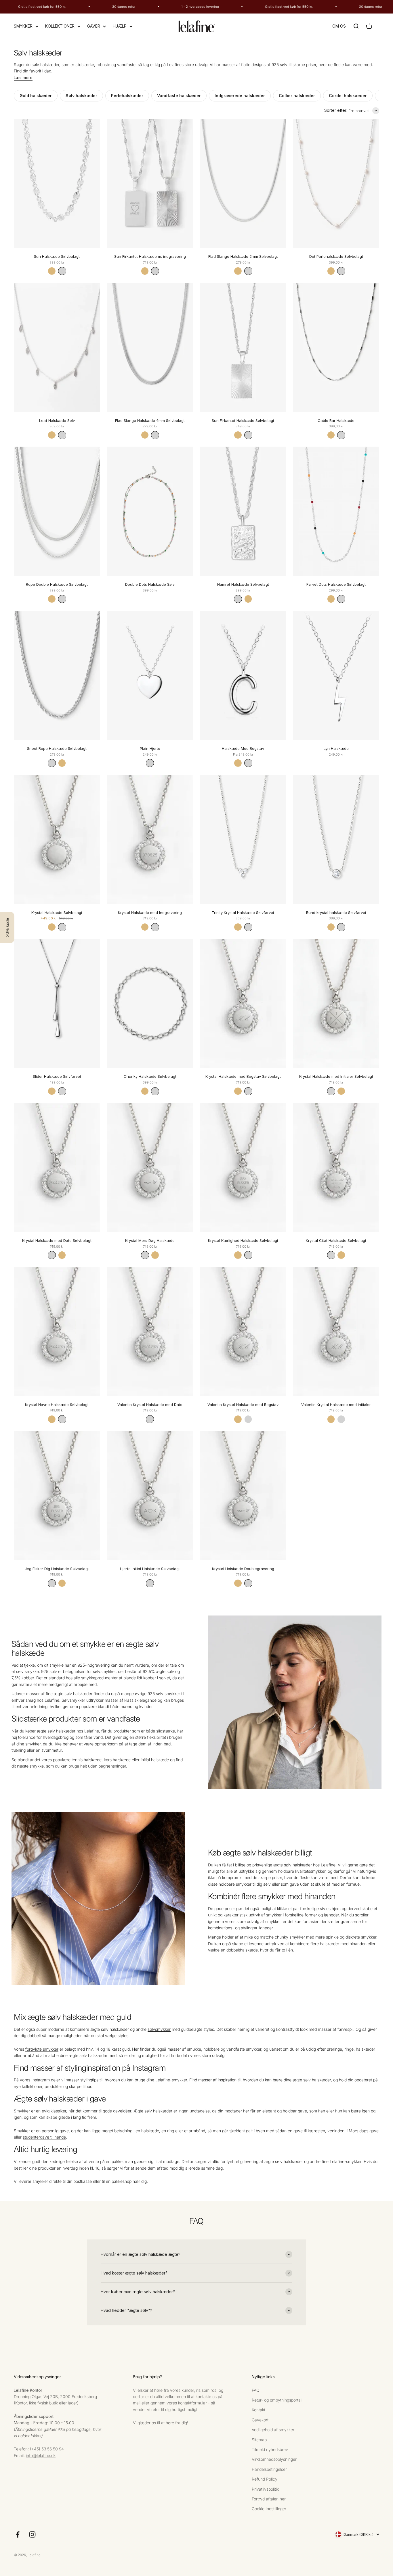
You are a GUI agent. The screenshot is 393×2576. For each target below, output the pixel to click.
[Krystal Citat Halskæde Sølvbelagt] (336, 1167)
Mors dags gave (364, 2131)
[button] (7, 927)
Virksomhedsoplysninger (274, 2459)
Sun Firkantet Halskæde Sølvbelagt (243, 420)
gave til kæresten (309, 2131)
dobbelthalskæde (242, 1950)
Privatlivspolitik (265, 2489)
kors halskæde (117, 1760)
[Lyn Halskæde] (336, 675)
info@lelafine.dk (41, 2455)
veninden (336, 2131)
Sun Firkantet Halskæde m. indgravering (150, 256)
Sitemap (259, 2440)
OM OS (339, 26)
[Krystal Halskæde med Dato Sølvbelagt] (57, 1167)
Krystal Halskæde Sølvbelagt (57, 913)
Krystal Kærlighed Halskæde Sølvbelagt (243, 1240)
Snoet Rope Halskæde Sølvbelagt (57, 748)
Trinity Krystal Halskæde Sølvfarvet (243, 913)
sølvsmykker (159, 2029)
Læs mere (23, 77)
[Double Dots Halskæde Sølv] (150, 511)
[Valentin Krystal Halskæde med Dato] (150, 1332)
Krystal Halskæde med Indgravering (150, 913)
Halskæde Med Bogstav (243, 748)
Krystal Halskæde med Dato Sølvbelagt (57, 1240)
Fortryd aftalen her (269, 2499)
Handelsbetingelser (269, 2469)
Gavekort (260, 2420)
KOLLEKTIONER (60, 26)
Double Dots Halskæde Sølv (150, 584)
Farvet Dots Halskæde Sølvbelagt (336, 584)
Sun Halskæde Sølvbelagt (57, 256)
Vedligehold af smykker (273, 2430)
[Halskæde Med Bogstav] (243, 675)
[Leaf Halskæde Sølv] (57, 347)
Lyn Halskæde (336, 748)
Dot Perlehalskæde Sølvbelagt (336, 256)
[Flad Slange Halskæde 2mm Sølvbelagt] (243, 183)
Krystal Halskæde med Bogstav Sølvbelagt (243, 1076)
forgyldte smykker (42, 2049)
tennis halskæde (87, 1760)
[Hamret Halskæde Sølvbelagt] (243, 511)
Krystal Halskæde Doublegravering (243, 1569)
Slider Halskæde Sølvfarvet (57, 1076)
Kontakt (258, 2410)
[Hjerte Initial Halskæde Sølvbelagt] (150, 1496)
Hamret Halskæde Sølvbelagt (243, 584)
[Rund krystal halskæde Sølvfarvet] (336, 840)
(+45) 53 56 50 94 (47, 2449)
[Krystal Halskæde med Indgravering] (150, 840)
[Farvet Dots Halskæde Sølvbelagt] (336, 511)
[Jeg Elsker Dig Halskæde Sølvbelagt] (57, 1496)
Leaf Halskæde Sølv (57, 420)
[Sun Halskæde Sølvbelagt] (57, 183)
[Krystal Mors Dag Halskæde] (150, 1167)
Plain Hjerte (150, 748)
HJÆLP (120, 26)
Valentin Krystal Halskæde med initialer (336, 1405)
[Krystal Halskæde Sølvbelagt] (57, 840)
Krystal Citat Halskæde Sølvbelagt (336, 1240)
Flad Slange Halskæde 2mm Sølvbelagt (243, 256)
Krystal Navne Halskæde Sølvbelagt (57, 1405)
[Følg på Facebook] (18, 2534)
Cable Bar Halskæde (336, 420)
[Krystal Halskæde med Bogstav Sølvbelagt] (243, 1003)
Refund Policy (265, 2479)
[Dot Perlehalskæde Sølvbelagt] (336, 183)
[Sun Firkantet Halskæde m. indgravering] (150, 183)
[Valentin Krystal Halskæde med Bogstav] (243, 1332)
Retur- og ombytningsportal (277, 2400)
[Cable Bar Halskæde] (336, 347)
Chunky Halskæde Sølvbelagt (150, 1076)
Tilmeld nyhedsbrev (270, 2449)
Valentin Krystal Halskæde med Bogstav (243, 1405)
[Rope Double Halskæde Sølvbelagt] (57, 511)
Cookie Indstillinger (269, 2509)
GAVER (94, 26)
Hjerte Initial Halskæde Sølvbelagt (150, 1569)
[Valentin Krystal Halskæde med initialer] (336, 1332)
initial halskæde (155, 1760)
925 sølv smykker (164, 1694)
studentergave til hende (44, 2137)
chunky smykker (290, 1937)
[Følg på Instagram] (32, 2534)
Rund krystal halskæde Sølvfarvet (336, 913)
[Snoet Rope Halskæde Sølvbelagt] (57, 675)
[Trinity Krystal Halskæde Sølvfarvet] (243, 840)
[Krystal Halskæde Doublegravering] (243, 1496)
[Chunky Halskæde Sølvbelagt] (150, 1003)
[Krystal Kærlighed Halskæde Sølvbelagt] (243, 1167)
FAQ (256, 2390)
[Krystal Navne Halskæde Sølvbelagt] (57, 1332)
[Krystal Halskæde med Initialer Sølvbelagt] (336, 1003)
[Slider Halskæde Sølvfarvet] (57, 1003)
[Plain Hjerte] (150, 675)
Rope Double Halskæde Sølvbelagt (57, 584)
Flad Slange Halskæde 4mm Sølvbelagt (150, 420)
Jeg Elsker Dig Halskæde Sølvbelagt (57, 1569)
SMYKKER (23, 26)
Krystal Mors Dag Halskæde (150, 1240)
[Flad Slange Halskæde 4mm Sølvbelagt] (150, 347)
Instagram (41, 2080)
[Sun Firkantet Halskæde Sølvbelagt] (243, 347)
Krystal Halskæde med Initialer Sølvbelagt (336, 1076)
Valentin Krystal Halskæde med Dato (150, 1405)
